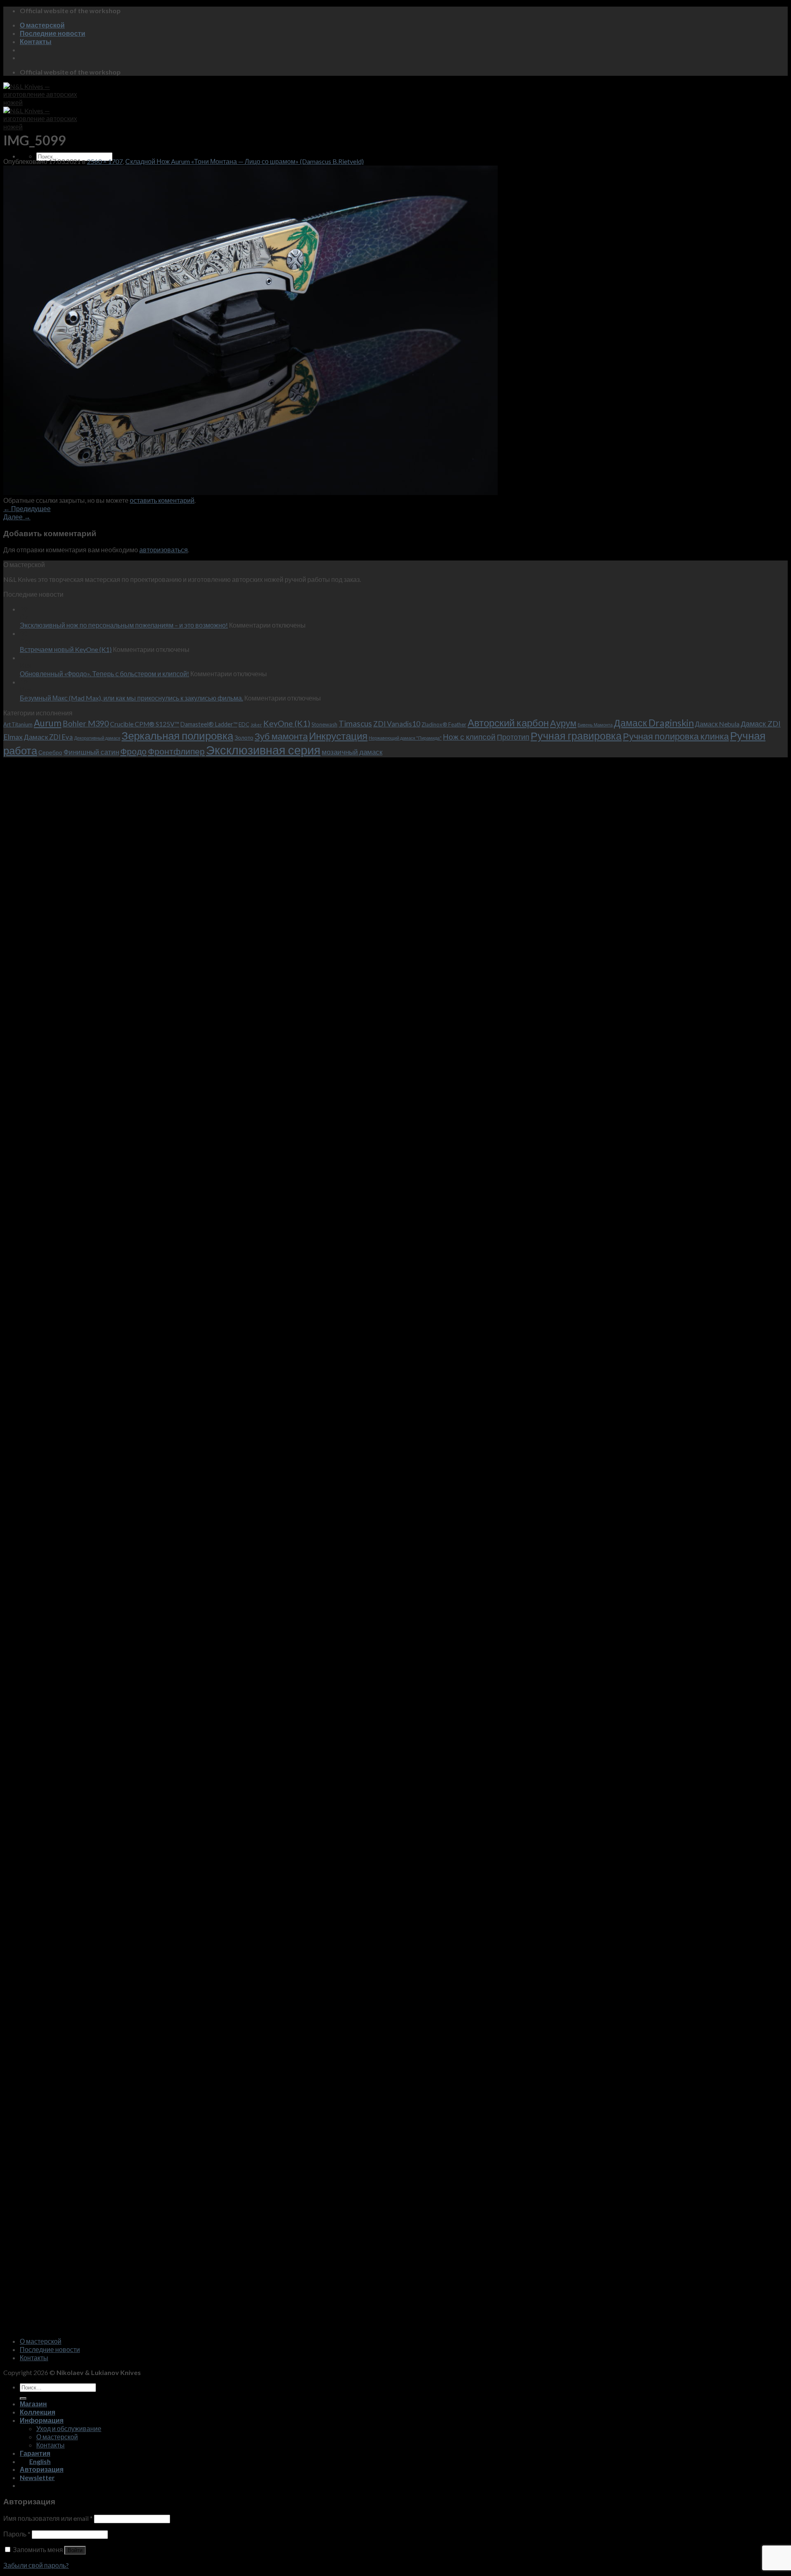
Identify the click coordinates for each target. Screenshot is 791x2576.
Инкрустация (338, 736)
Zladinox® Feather (444, 724)
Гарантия (35, 2453)
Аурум (563, 723)
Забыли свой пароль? (36, 2565)
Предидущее (27, 508)
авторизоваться (164, 550)
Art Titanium (18, 724)
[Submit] (23, 2399)
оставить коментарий (162, 500)
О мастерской (42, 25)
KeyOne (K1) (287, 723)
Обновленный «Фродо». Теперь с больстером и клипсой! (104, 674)
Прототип (513, 737)
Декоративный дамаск (97, 738)
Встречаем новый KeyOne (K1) (66, 649)
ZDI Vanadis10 (397, 724)
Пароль (17, 2534)
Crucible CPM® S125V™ (145, 724)
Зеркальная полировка (177, 736)
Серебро (50, 752)
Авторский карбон (508, 723)
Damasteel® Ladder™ (209, 724)
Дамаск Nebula (717, 724)
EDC (244, 724)
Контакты (36, 41)
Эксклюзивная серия (263, 750)
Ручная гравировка (576, 736)
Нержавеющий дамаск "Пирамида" (405, 738)
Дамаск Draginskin (654, 723)
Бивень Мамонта (595, 725)
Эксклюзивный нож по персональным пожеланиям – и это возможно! (124, 625)
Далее (17, 517)
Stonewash (324, 724)
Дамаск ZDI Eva (48, 737)
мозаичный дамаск (352, 752)
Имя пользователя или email (48, 2518)
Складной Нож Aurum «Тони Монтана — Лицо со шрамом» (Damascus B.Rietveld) (245, 161)
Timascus (355, 723)
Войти (75, 2550)
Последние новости (53, 33)
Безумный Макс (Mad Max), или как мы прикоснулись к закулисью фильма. (131, 698)
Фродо (133, 751)
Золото (244, 737)
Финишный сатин (91, 752)
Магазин (33, 2404)
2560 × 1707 (105, 161)
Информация (42, 2420)
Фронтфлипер (176, 751)
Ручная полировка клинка (676, 736)
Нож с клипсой (469, 737)
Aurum (48, 723)
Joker (256, 725)
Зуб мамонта (281, 736)
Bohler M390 (86, 723)
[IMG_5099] (250, 492)
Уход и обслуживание (69, 2428)
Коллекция (37, 2412)
